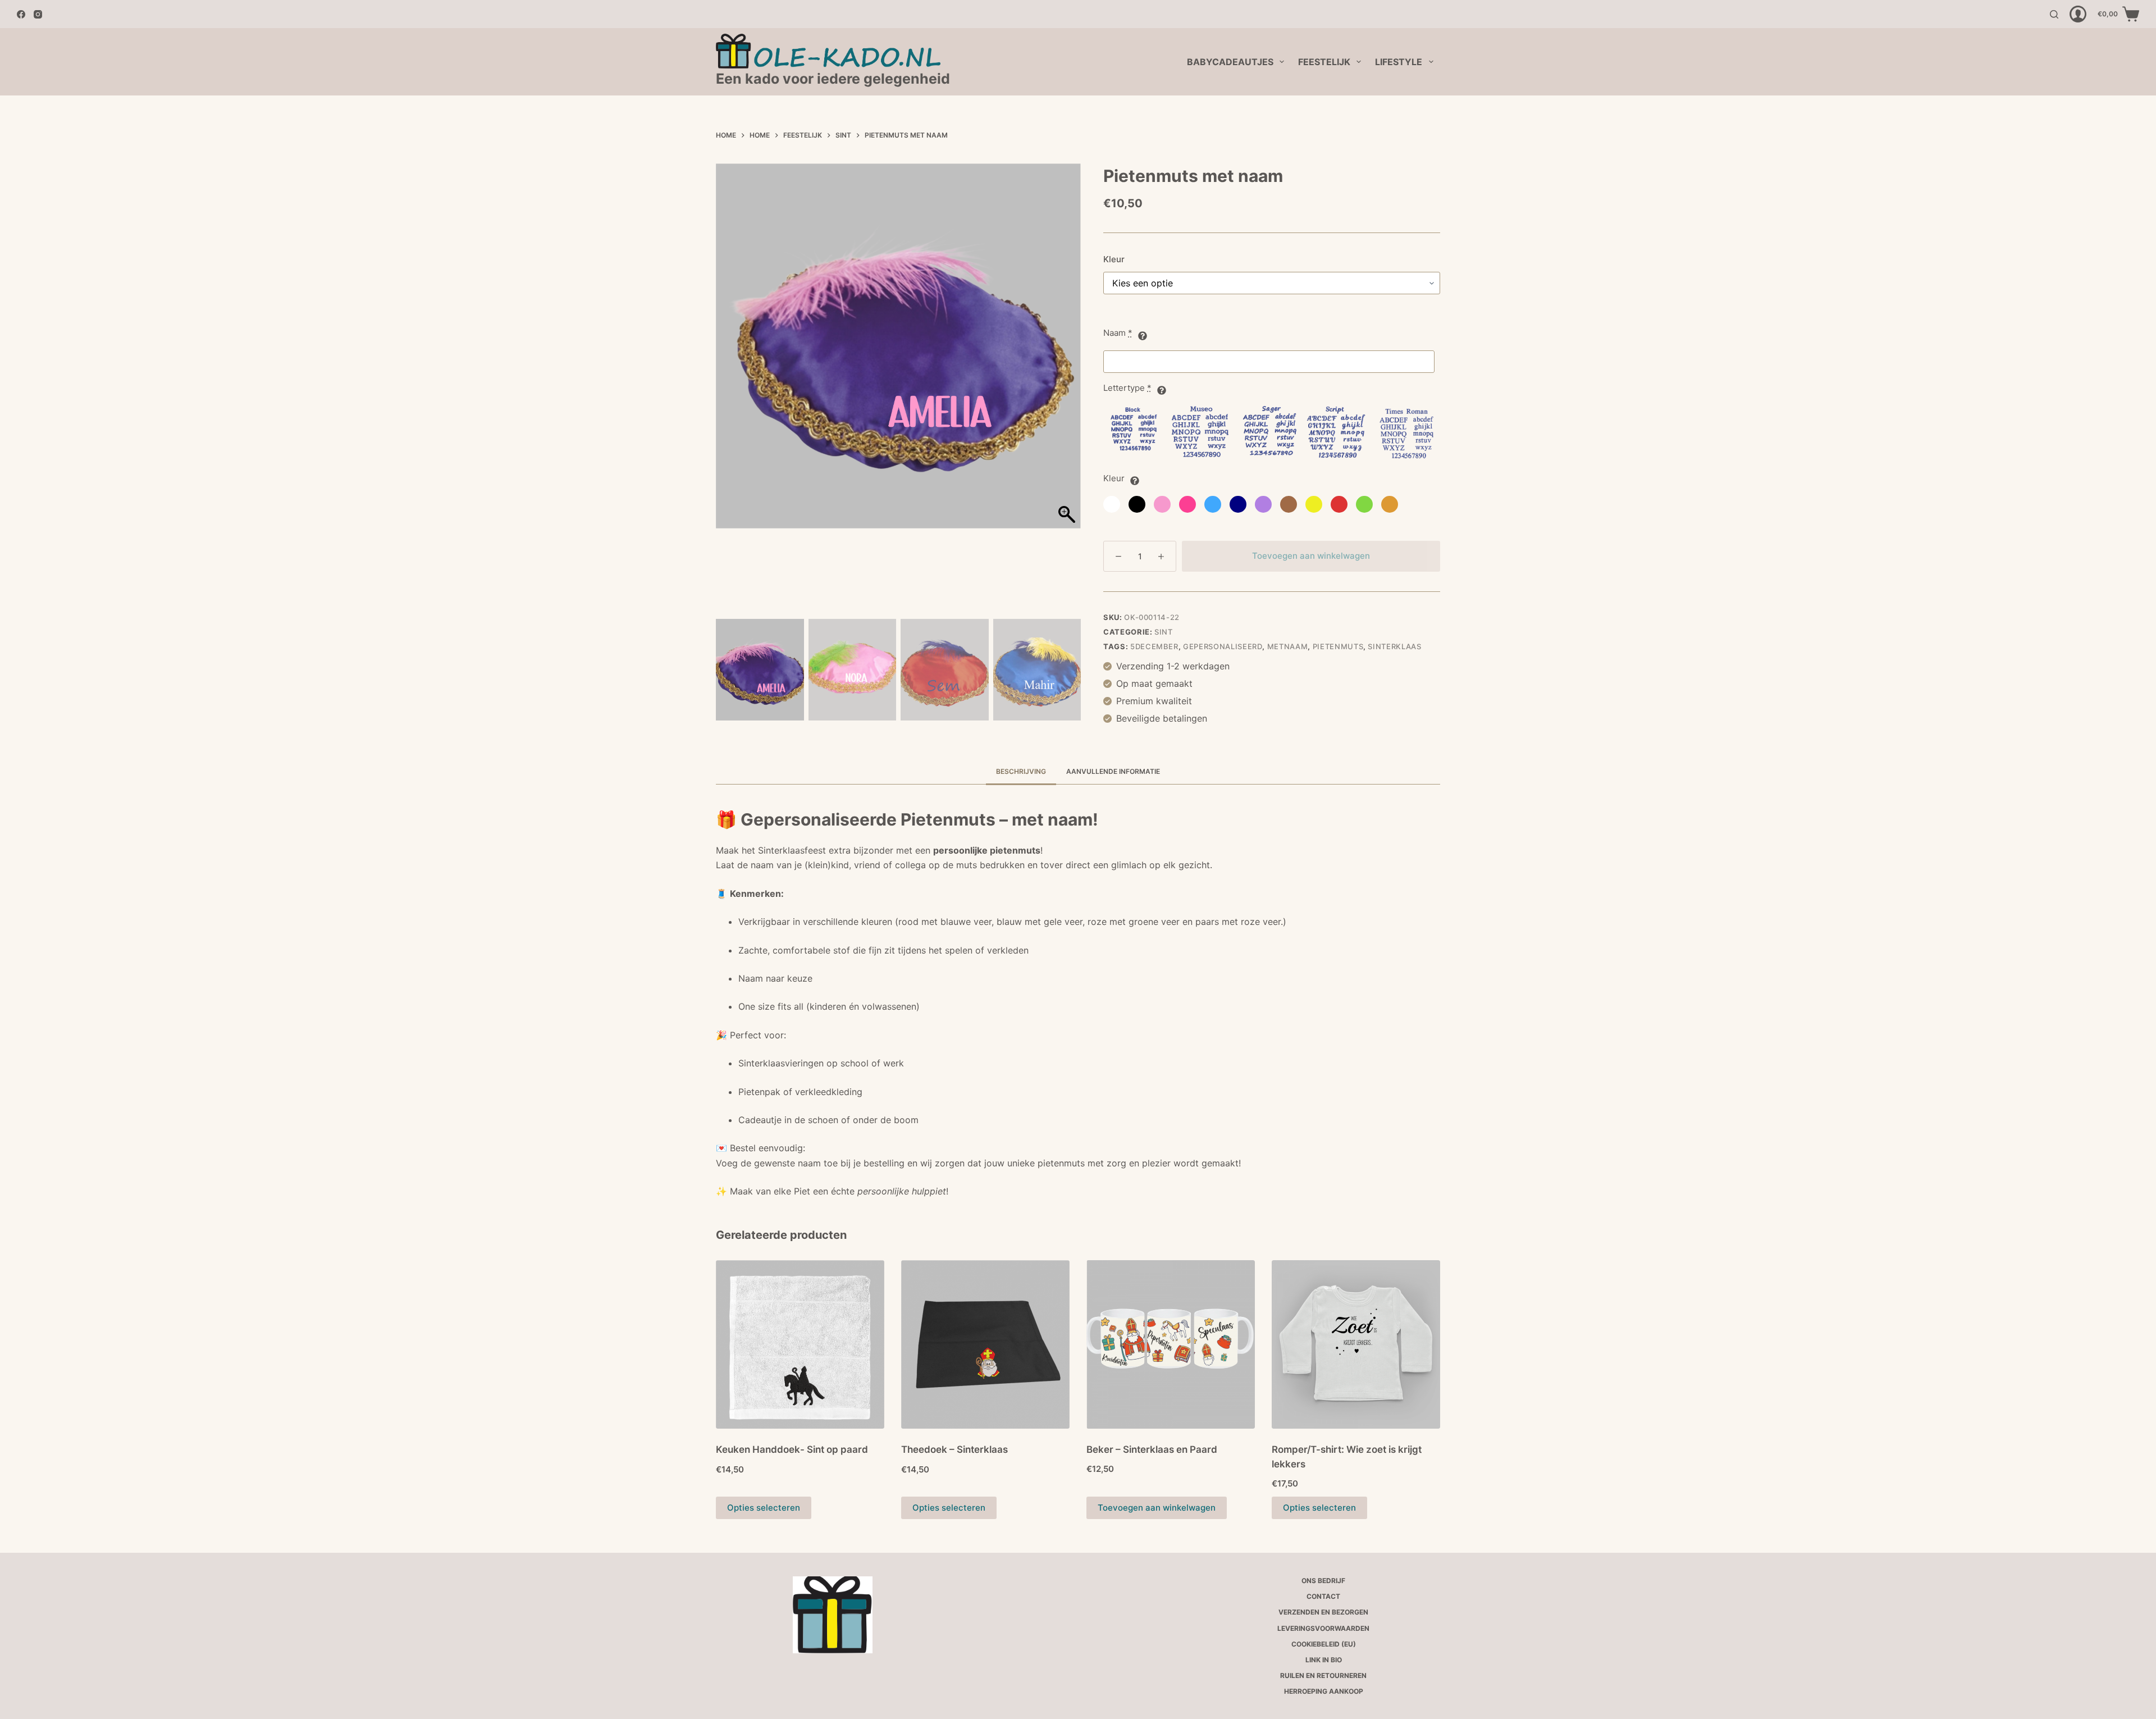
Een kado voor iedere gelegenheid (833, 79)
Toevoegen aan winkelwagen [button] (1157, 1508)
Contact (1323, 1596)
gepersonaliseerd (1223, 646)
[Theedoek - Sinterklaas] (985, 1344)
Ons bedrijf (1323, 1581)
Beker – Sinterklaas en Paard (1152, 1449)
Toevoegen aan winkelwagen (1311, 556)
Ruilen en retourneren (1323, 1675)
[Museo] (1202, 434)
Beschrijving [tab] (1021, 771)
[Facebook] (21, 14)
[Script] (1336, 434)
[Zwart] (1137, 504)
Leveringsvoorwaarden (1323, 1628)
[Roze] (1162, 504)
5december (1154, 646)
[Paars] (1263, 504)
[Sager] (1269, 434)
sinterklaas (1394, 646)
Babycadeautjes (1230, 62)
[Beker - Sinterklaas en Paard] (1171, 1344)
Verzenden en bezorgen (1323, 1612)
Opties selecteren (764, 1508)
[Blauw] (1213, 504)
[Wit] (1112, 504)
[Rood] (1339, 504)
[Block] (1134, 434)
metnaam (1288, 646)
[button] (1064, 393)
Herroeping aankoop (1324, 1691)
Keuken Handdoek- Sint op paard (792, 1449)
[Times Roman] (1404, 434)
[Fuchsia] (1187, 504)
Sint (1164, 632)
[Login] (2078, 14)
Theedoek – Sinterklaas (954, 1449)
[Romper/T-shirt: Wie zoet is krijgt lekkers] (1356, 1344)
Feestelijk (1324, 62)
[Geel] (1314, 504)
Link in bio (1324, 1660)
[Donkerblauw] (1238, 504)
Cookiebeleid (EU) (1324, 1644)
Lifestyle (1399, 62)
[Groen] (1364, 504)
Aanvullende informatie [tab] (1113, 771)
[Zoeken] (2054, 14)
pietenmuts (1338, 646)
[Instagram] (38, 14)
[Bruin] (1289, 504)
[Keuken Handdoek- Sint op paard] (800, 1344)
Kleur (1114, 259)
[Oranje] (1390, 504)
